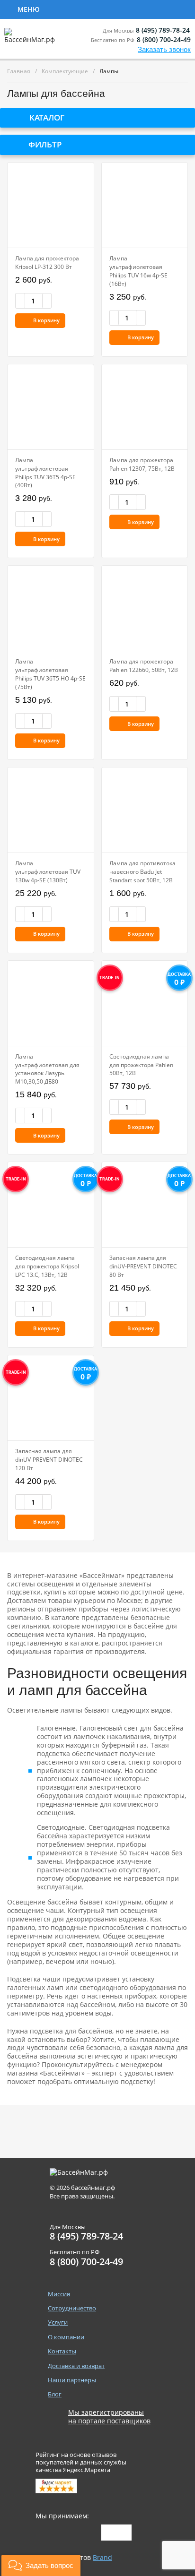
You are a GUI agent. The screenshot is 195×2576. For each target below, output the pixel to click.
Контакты (62, 2351)
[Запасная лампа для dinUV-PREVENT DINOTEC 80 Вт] (145, 1205)
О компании (66, 2337)
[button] (41, 2565)
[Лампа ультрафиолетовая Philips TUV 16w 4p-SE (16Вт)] (145, 205)
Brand (102, 2557)
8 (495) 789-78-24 (163, 30)
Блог (55, 2394)
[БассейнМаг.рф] (31, 40)
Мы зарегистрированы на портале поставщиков (109, 2417)
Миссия (59, 2294)
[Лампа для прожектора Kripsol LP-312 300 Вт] (50, 205)
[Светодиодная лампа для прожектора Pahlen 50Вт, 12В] (145, 1003)
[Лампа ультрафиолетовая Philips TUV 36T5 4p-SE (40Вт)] (50, 407)
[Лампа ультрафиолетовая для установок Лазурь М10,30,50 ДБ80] (50, 1003)
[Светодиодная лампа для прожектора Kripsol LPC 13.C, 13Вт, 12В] (50, 1205)
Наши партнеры (72, 2380)
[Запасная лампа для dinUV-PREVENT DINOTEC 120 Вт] (50, 1398)
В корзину (46, 320)
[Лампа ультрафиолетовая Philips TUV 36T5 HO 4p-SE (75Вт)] (50, 608)
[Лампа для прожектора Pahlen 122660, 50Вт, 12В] (145, 608)
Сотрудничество (81, 9)
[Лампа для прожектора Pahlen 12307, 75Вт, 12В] (145, 407)
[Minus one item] (20, 301)
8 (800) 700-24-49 (164, 39)
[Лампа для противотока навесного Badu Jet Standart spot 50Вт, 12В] (145, 810)
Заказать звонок (164, 49)
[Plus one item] (47, 301)
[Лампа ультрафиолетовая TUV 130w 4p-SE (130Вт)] (50, 810)
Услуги (147, 9)
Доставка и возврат (76, 2366)
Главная (19, 71)
